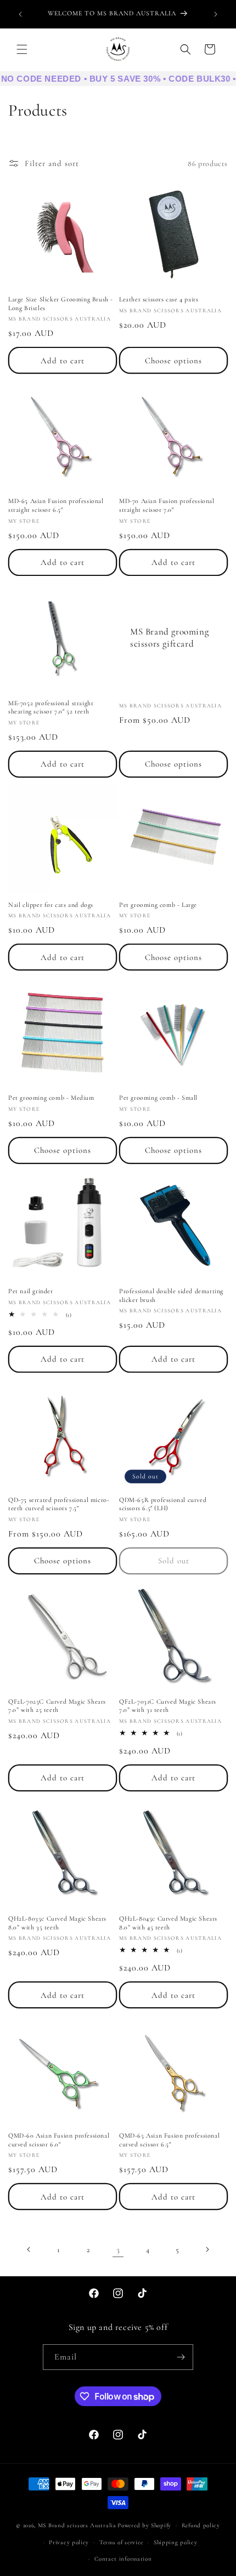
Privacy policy (69, 2542)
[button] (22, 49)
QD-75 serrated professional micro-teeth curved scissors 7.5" (59, 1504)
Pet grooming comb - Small (158, 1098)
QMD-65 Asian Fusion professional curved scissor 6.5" (169, 2140)
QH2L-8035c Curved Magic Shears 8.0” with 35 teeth (57, 1923)
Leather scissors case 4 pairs (159, 299)
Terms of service (121, 2542)
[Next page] (207, 2249)
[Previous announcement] (20, 14)
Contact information (123, 2559)
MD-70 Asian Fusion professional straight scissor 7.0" (167, 505)
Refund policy (201, 2525)
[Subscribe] (181, 2357)
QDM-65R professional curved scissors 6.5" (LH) (163, 1504)
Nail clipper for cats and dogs (51, 905)
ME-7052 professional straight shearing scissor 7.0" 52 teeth (51, 707)
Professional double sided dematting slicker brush (171, 1295)
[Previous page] (29, 2249)
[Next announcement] (216, 14)
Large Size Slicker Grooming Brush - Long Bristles (61, 304)
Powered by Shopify (144, 2525)
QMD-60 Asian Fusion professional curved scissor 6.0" (59, 2140)
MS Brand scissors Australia (77, 2525)
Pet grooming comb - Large (158, 905)
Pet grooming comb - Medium (51, 1098)
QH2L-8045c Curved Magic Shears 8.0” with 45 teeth (168, 1923)
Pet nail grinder (31, 1291)
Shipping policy (176, 2542)
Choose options (173, 361)
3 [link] (118, 2249)
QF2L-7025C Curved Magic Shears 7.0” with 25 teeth (57, 1706)
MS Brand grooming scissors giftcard (169, 637)
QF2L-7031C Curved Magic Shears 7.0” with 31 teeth (168, 1706)
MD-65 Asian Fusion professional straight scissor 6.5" (56, 505)
